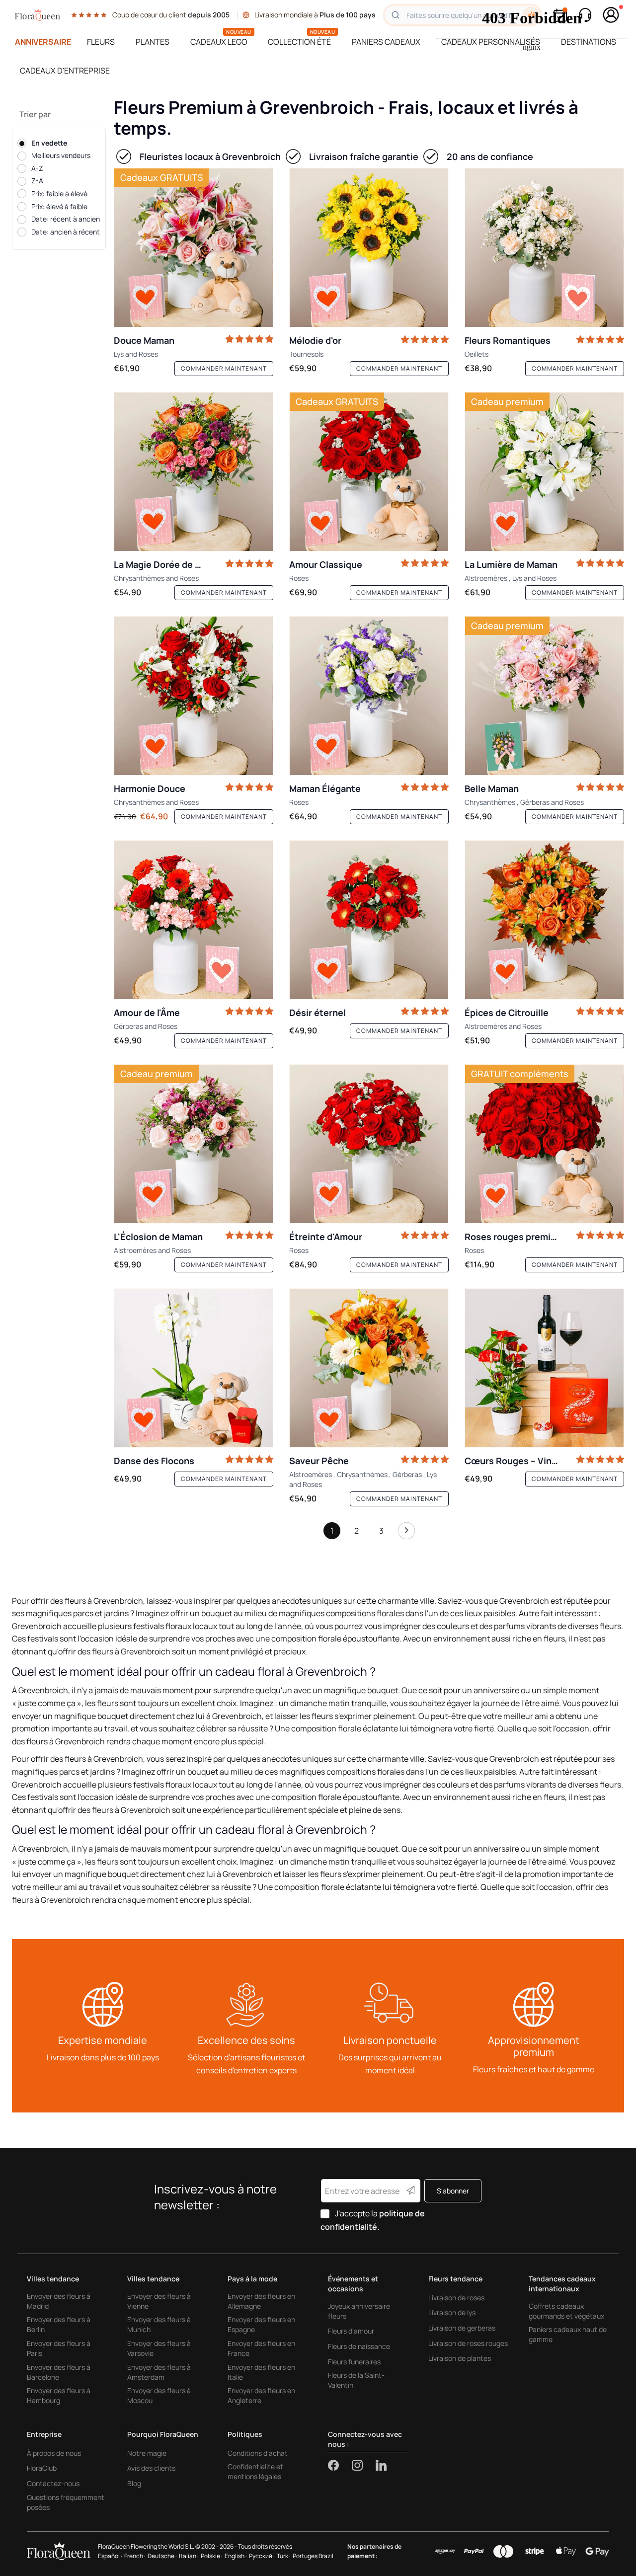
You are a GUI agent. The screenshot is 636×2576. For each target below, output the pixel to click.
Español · (110, 2556)
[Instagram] (364, 2465)
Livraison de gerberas (462, 2328)
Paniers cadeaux (386, 42)
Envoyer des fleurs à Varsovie (159, 2348)
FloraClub (42, 2468)
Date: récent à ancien (66, 219)
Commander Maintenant (224, 368)
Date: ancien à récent (66, 232)
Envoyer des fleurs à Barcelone (59, 2372)
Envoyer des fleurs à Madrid (59, 2301)
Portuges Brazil (313, 2556)
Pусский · (262, 2556)
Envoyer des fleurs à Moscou (159, 2395)
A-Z (37, 168)
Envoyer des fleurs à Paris (59, 2348)
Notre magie (147, 2453)
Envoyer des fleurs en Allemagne (261, 2301)
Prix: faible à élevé (59, 194)
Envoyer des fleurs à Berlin (59, 2324)
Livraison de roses (456, 2298)
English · (236, 2556)
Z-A (37, 181)
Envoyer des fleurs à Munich (159, 2324)
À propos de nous (54, 2453)
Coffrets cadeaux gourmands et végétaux (566, 2311)
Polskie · (212, 2556)
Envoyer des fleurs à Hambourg (59, 2395)
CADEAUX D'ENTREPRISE (65, 71)
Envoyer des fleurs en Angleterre (261, 2395)
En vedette (49, 143)
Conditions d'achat (258, 2453)
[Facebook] (340, 2465)
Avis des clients (151, 2468)
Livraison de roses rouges (468, 2343)
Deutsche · (162, 2556)
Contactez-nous (53, 2483)
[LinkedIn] (381, 2465)
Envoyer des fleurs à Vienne (159, 2301)
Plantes (153, 42)
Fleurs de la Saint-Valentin (356, 2380)
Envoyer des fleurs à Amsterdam (159, 2372)
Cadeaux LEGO (219, 42)
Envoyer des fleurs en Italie (261, 2372)
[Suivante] (406, 1533)
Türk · (284, 2556)
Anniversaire (43, 42)
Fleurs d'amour (351, 2331)
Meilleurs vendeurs (61, 156)
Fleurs (101, 42)
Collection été (299, 42)
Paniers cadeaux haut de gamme (568, 2334)
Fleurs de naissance (359, 2346)
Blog (134, 2483)
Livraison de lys (452, 2312)
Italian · (189, 2556)
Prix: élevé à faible (59, 206)
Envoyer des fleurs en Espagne (261, 2324)
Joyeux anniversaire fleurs (359, 2311)
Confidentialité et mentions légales (255, 2471)
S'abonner (453, 2191)
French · (135, 2556)
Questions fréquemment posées (66, 2502)
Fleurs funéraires (354, 2362)
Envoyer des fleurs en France (261, 2348)
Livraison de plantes (460, 2358)
